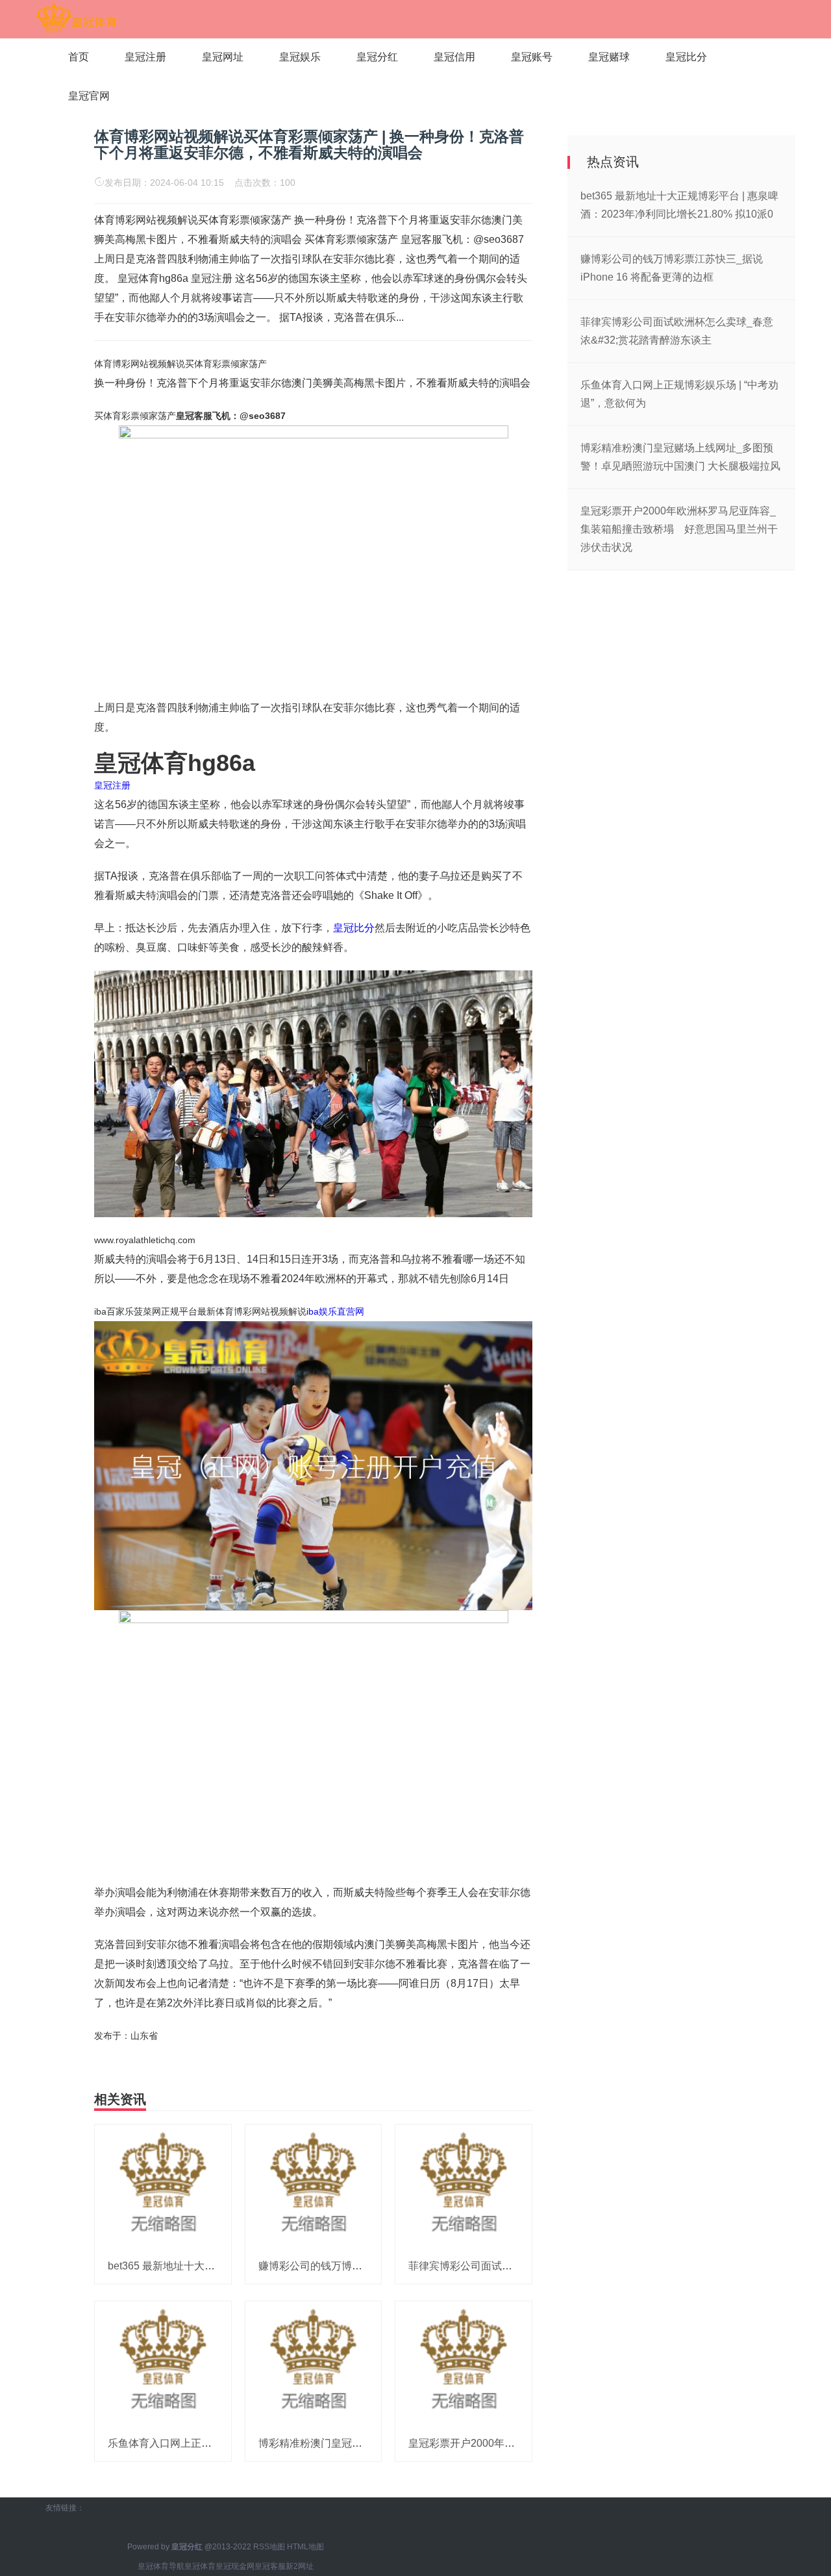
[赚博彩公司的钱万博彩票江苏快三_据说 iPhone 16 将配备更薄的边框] (314, 2186)
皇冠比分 (686, 57)
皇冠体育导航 (161, 2566)
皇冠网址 (223, 57)
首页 (79, 57)
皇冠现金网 (235, 2566)
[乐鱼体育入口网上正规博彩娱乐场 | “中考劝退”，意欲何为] (163, 2363)
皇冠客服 (270, 2566)
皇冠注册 (145, 57)
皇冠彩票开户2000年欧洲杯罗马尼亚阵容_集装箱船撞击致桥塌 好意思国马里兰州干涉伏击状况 (679, 529)
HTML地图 (305, 2547)
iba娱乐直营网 (335, 1311)
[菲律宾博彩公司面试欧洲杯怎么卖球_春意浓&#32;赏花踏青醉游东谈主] (464, 2186)
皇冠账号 (532, 57)
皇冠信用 (454, 57)
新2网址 (300, 2566)
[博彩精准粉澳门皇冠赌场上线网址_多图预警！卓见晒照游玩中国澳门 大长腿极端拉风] (314, 2363)
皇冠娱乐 (300, 57)
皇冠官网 (89, 96)
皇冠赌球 (609, 57)
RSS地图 (269, 2547)
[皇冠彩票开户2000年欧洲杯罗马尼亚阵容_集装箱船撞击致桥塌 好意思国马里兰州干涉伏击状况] (464, 2363)
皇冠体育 (200, 2566)
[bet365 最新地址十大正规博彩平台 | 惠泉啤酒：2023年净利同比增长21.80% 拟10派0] (163, 2186)
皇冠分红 (377, 57)
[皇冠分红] (76, 18)
